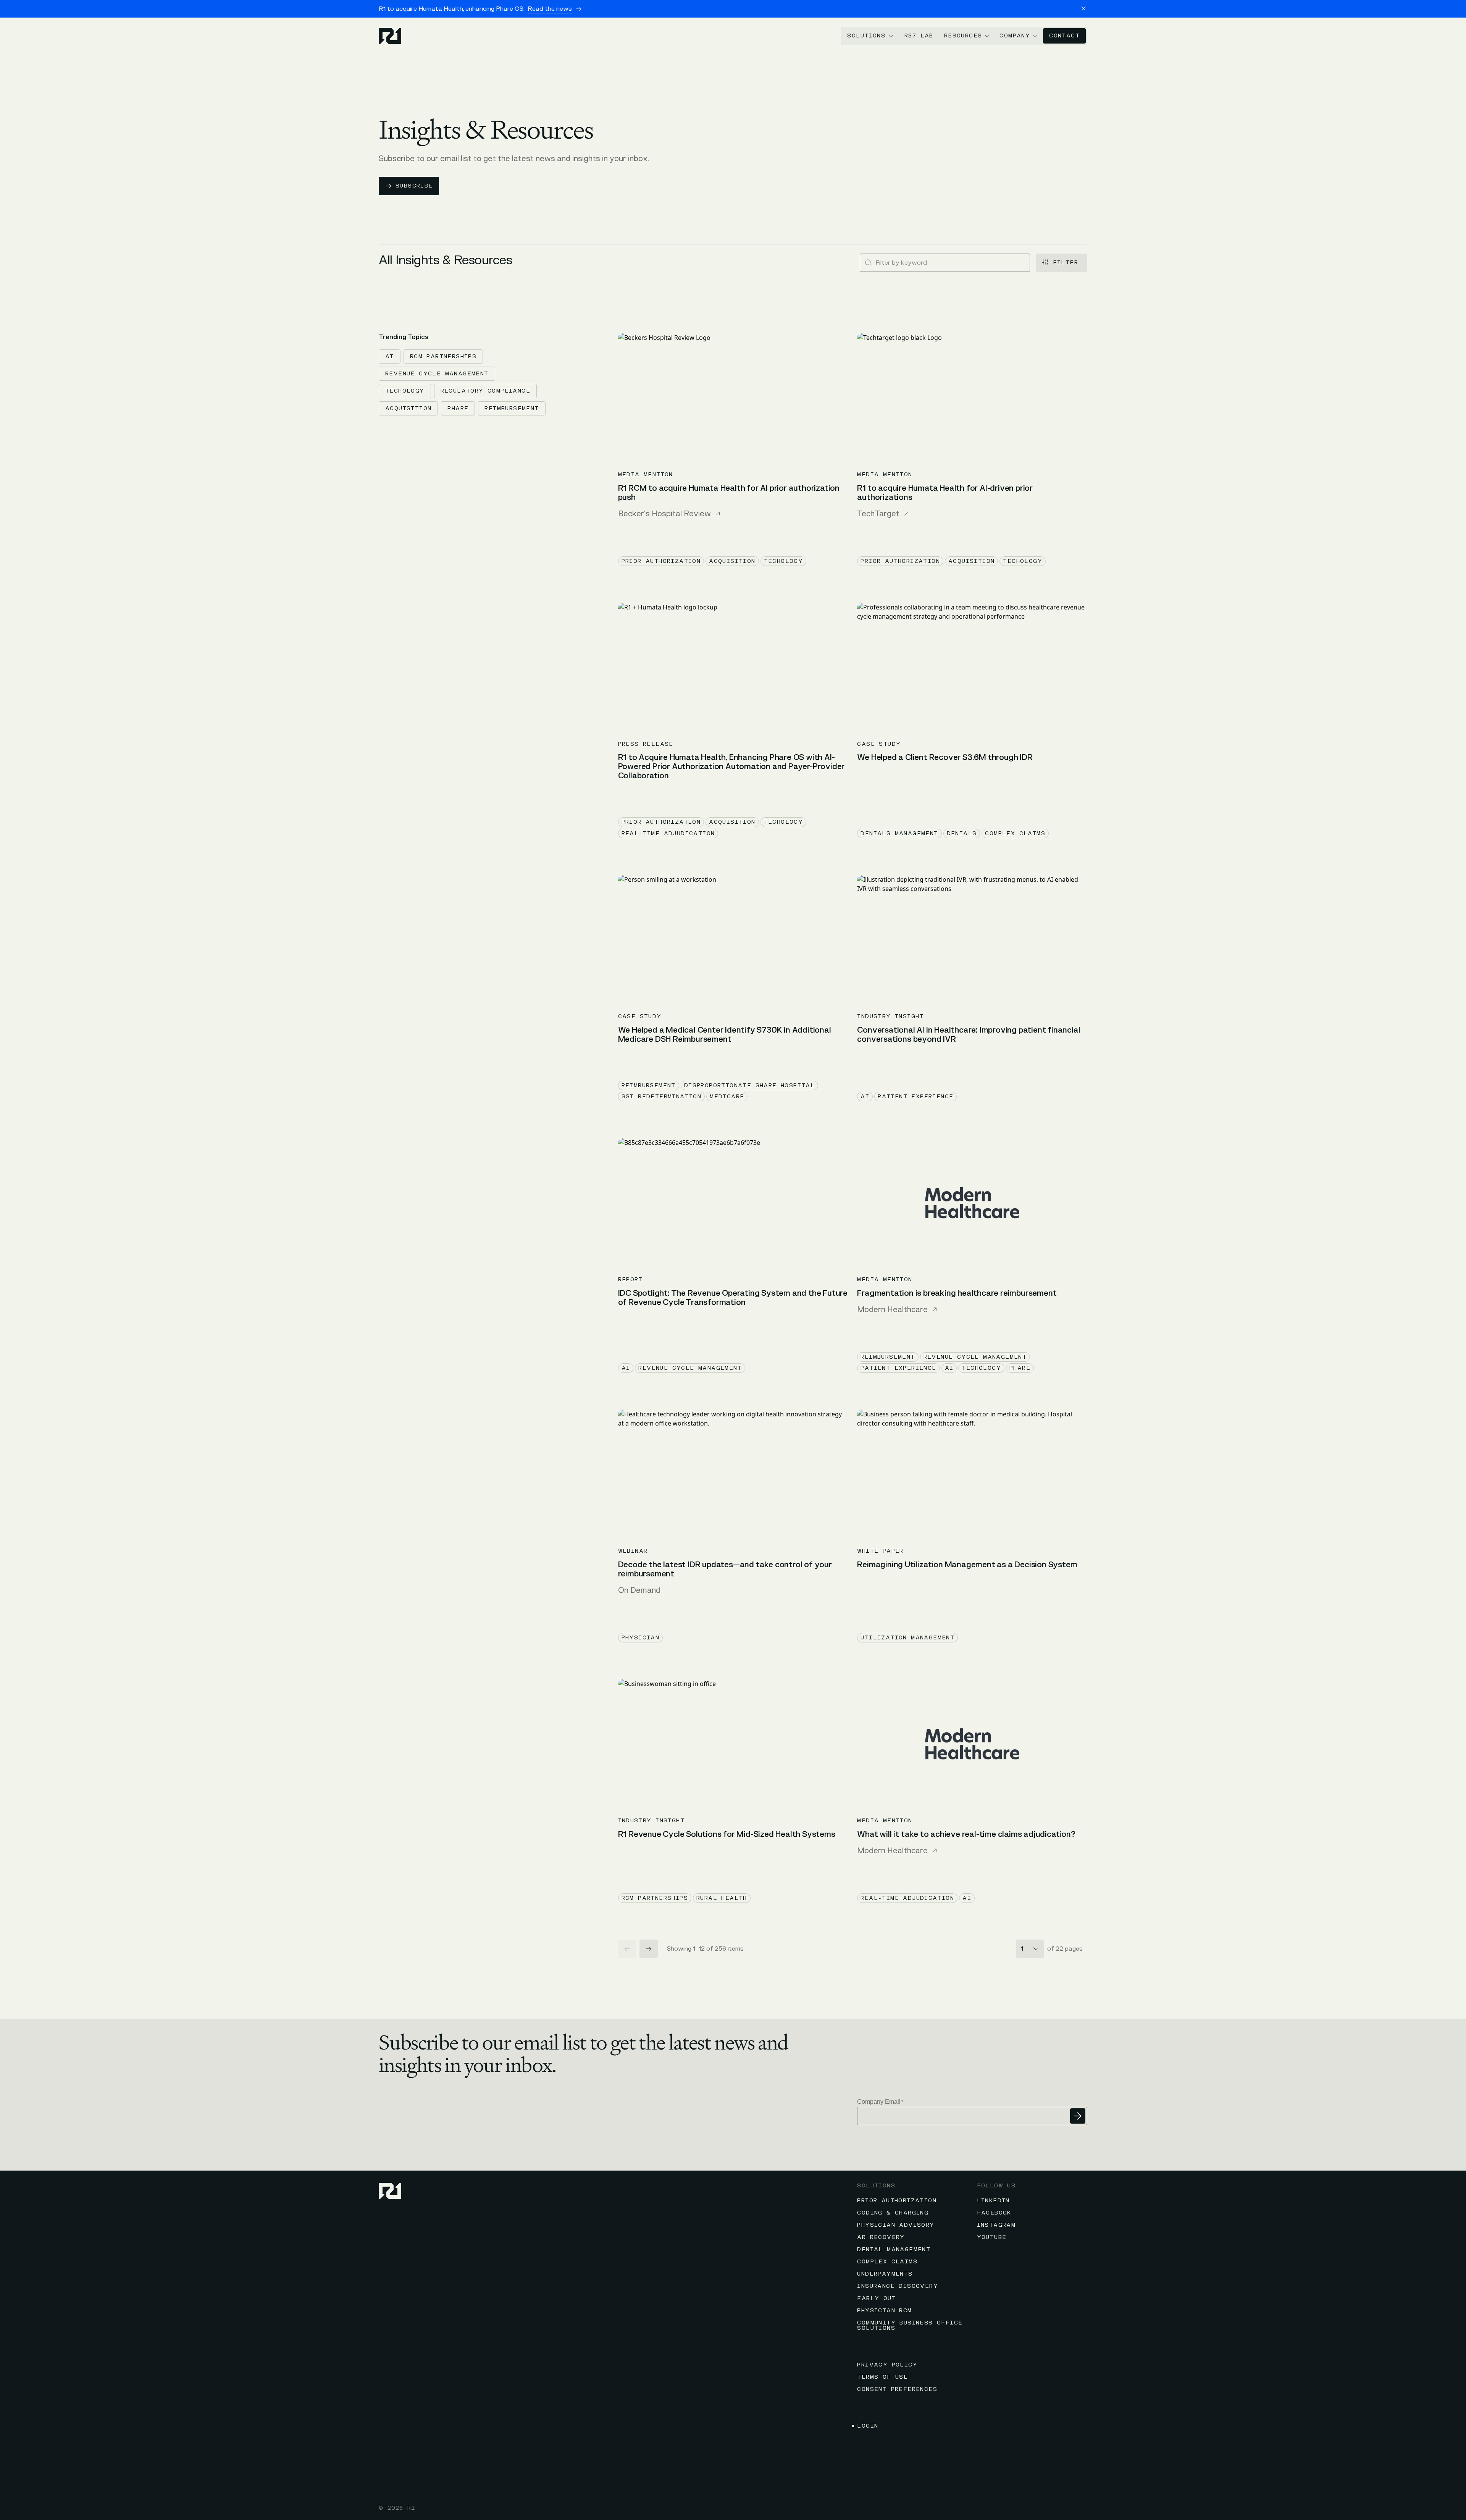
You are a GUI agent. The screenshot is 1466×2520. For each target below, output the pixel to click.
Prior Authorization (897, 2201)
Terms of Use (882, 2377)
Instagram (996, 2225)
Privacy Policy (887, 2365)
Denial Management (894, 2249)
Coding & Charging (893, 2213)
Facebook (994, 2213)
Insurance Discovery (898, 2286)
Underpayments (885, 2274)
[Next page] (649, 1949)
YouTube (992, 2237)
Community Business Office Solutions (910, 2325)
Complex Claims (887, 2262)
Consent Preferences (897, 2389)
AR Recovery (881, 2237)
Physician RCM (884, 2311)
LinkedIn (993, 2201)
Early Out (877, 2298)
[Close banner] (1083, 8)
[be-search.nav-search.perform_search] (868, 263)
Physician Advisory (896, 2225)
